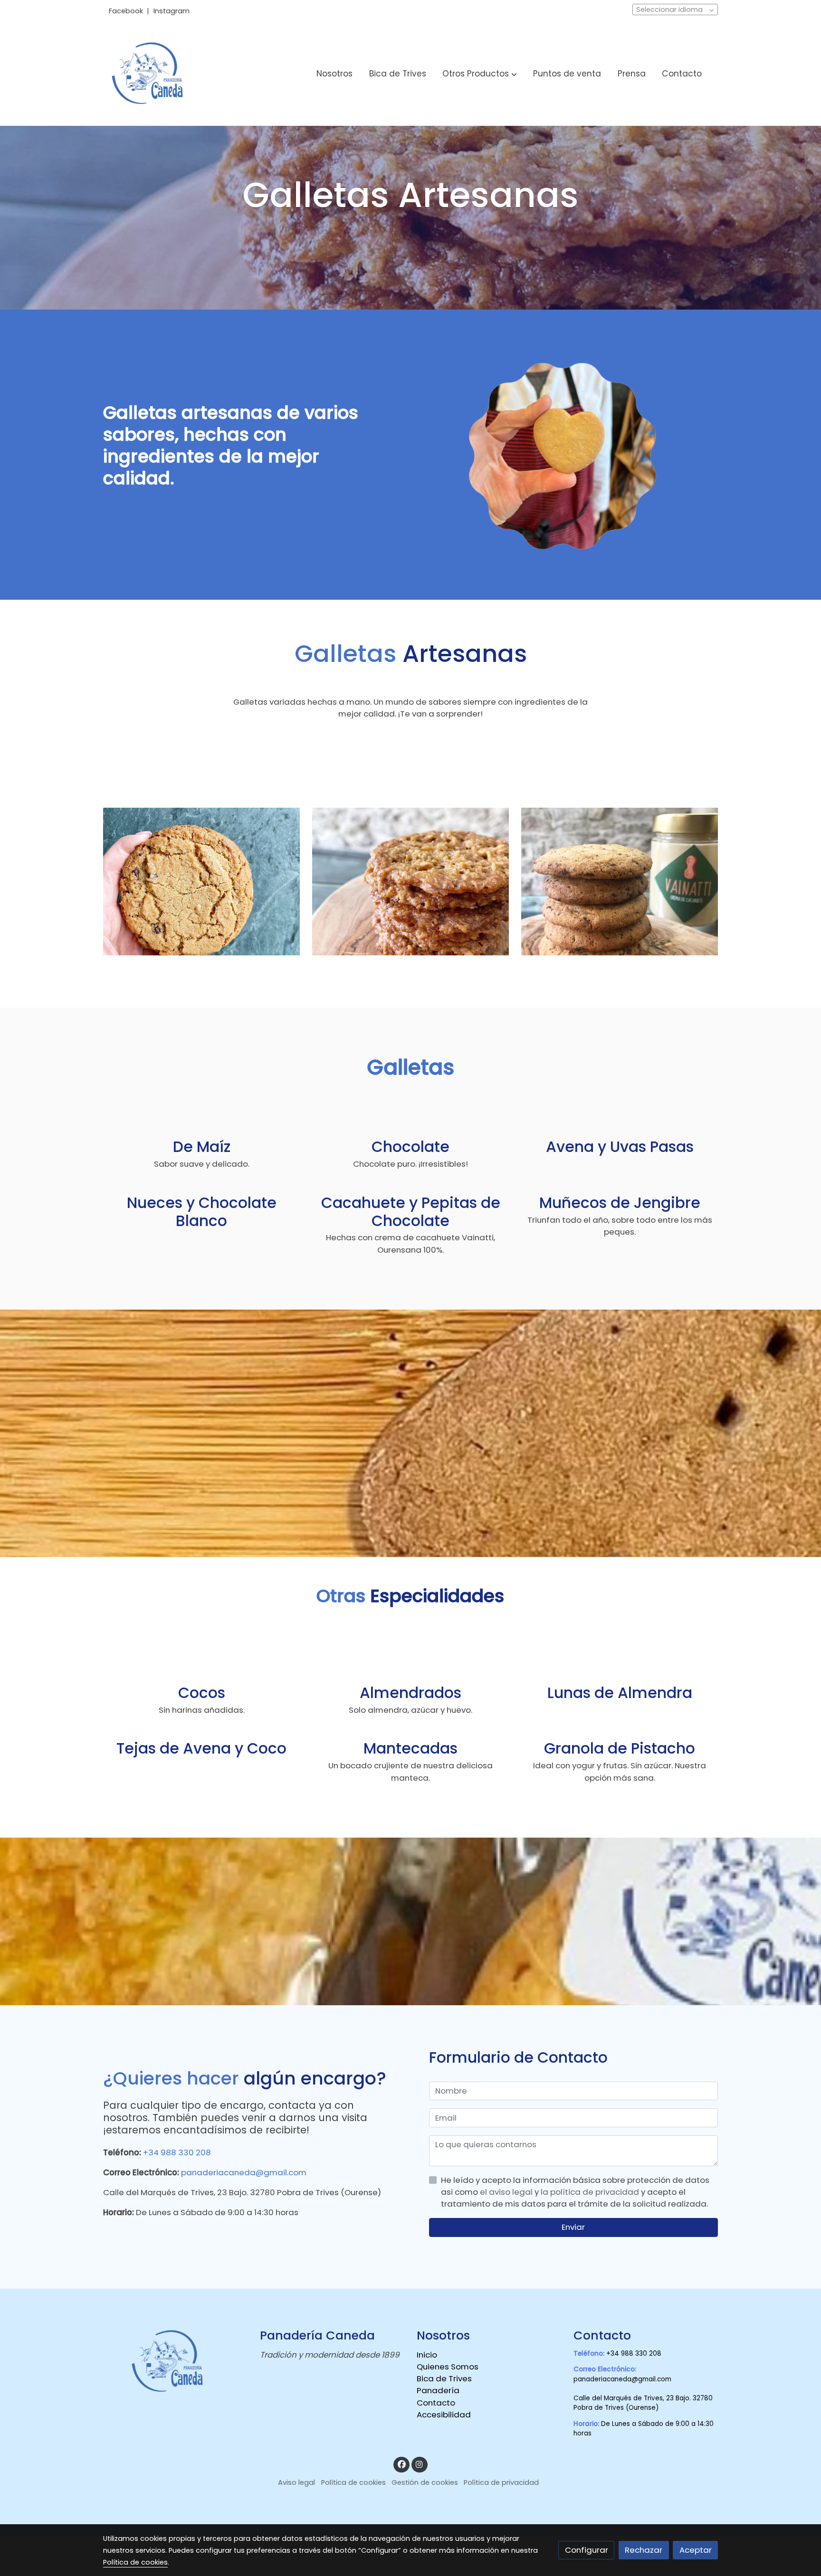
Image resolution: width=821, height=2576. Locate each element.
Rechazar (644, 2550)
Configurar (587, 2550)
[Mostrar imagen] (202, 882)
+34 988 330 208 (177, 2152)
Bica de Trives (444, 2378)
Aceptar (696, 2550)
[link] (150, 74)
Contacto (436, 2403)
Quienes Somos (448, 2367)
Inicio (427, 2355)
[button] (480, 74)
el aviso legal (507, 2192)
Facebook (127, 11)
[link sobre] (175, 2362)
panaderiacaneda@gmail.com (243, 2172)
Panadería (438, 2390)
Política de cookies (353, 2482)
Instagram (172, 11)
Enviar (573, 2227)
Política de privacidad (501, 2482)
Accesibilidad (444, 2415)
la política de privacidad (591, 2192)
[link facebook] (401, 2464)
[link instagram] (420, 2464)
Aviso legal (296, 2482)
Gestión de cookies (425, 2482)
